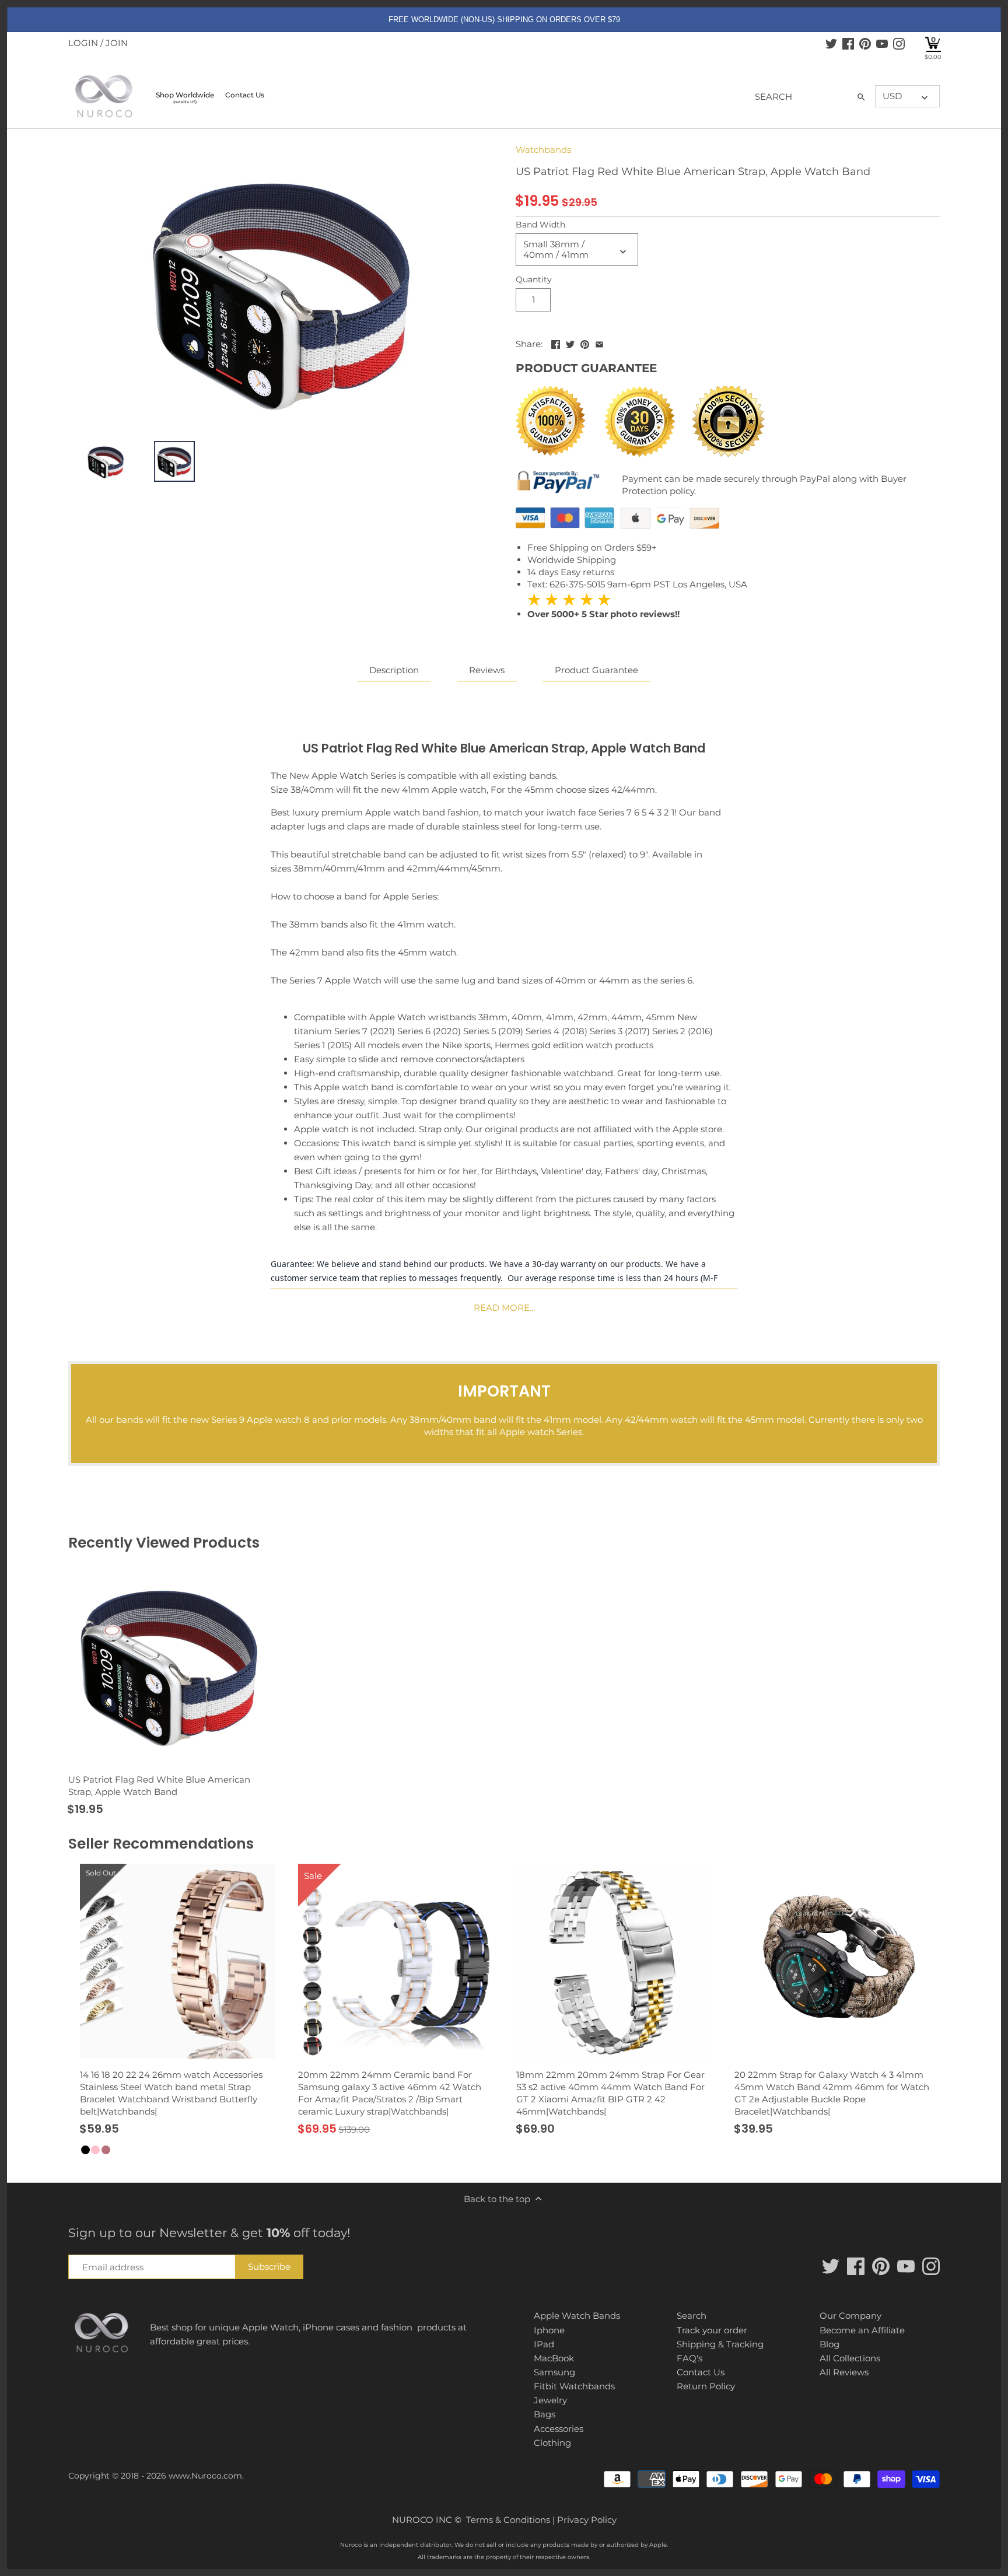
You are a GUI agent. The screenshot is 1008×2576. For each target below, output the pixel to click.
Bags (545, 2414)
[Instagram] (899, 43)
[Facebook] (848, 43)
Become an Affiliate (862, 2330)
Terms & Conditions (508, 2520)
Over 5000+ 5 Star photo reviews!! (603, 606)
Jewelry (550, 2400)
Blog (829, 2344)
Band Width (540, 225)
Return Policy (706, 2386)
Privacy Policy (587, 2520)
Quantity (534, 279)
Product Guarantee (596, 670)
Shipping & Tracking (720, 2344)
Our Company (850, 2316)
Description (394, 670)
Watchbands (543, 150)
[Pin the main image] (585, 343)
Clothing (552, 2443)
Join (117, 43)
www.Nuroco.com (205, 2476)
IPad (544, 2344)
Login (83, 43)
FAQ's (689, 2358)
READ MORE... (504, 1308)
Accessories (559, 2429)
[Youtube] (882, 43)
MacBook (554, 2358)
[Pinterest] (865, 43)
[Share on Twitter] (570, 343)
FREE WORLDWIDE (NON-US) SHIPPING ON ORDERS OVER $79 (504, 20)
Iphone (549, 2330)
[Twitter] (831, 43)
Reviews (487, 670)
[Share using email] (599, 343)
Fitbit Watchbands (574, 2386)
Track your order (712, 2330)
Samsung (554, 2372)
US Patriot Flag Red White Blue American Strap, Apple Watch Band (159, 1786)
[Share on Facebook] (556, 343)
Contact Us (701, 2372)
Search (692, 2316)
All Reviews (844, 2372)
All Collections (850, 2358)
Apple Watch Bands (577, 2316)
